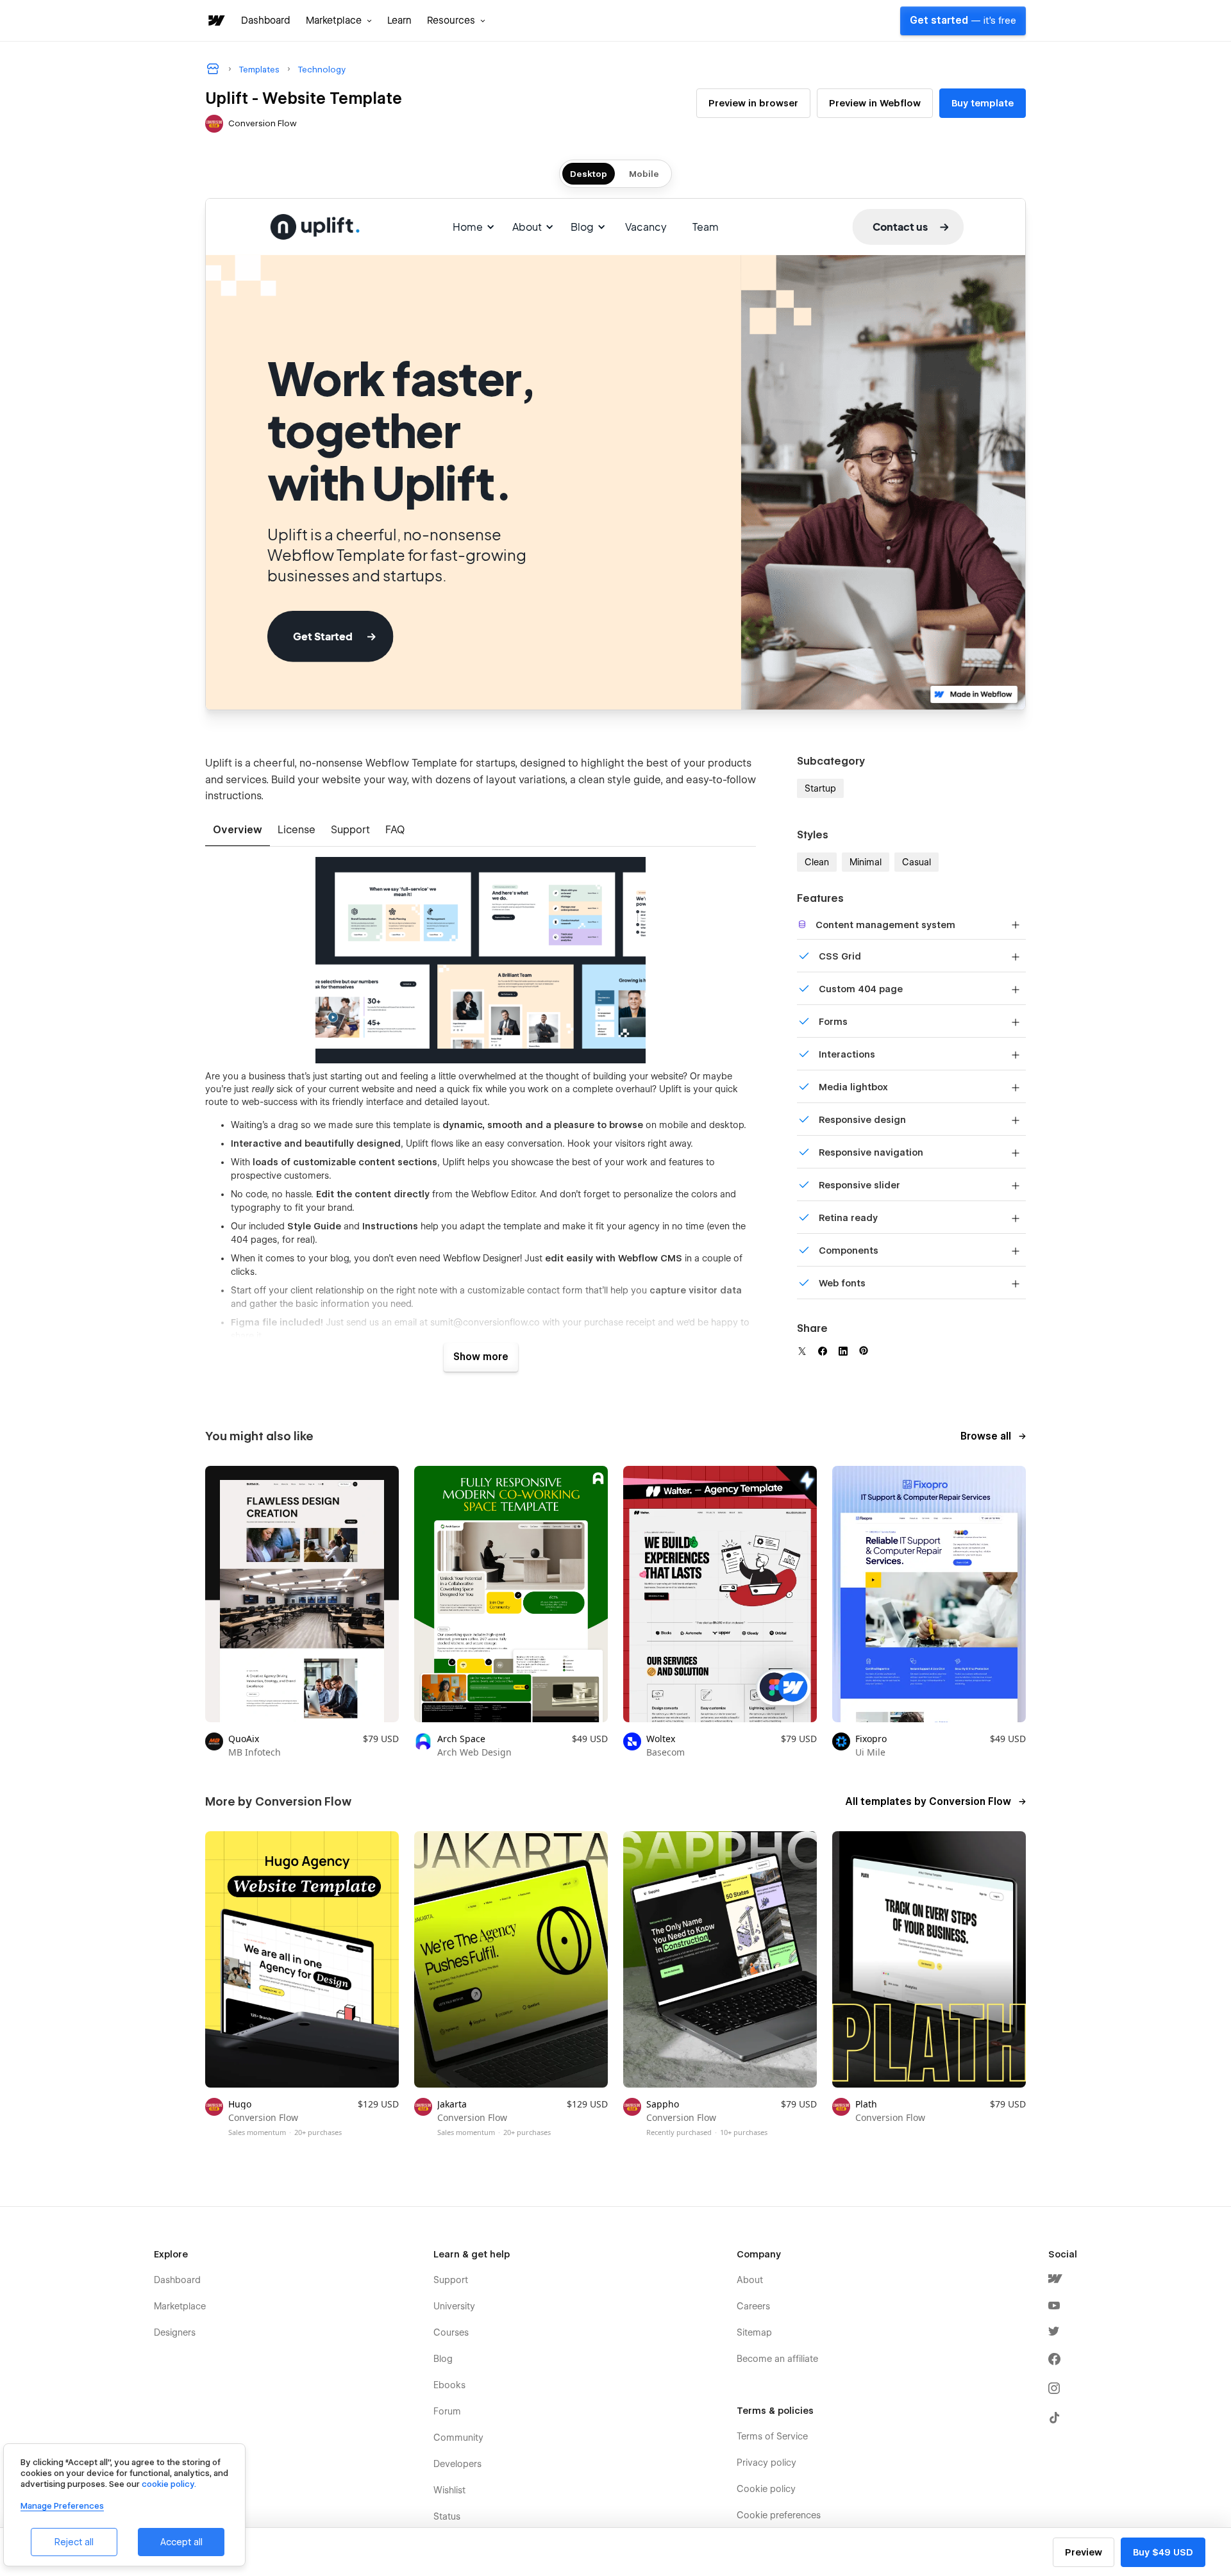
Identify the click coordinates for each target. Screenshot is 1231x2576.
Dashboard (266, 21)
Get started (963, 21)
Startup (820, 788)
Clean (817, 862)
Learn (399, 21)
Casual (917, 862)
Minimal (866, 862)
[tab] (238, 831)
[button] (339, 21)
